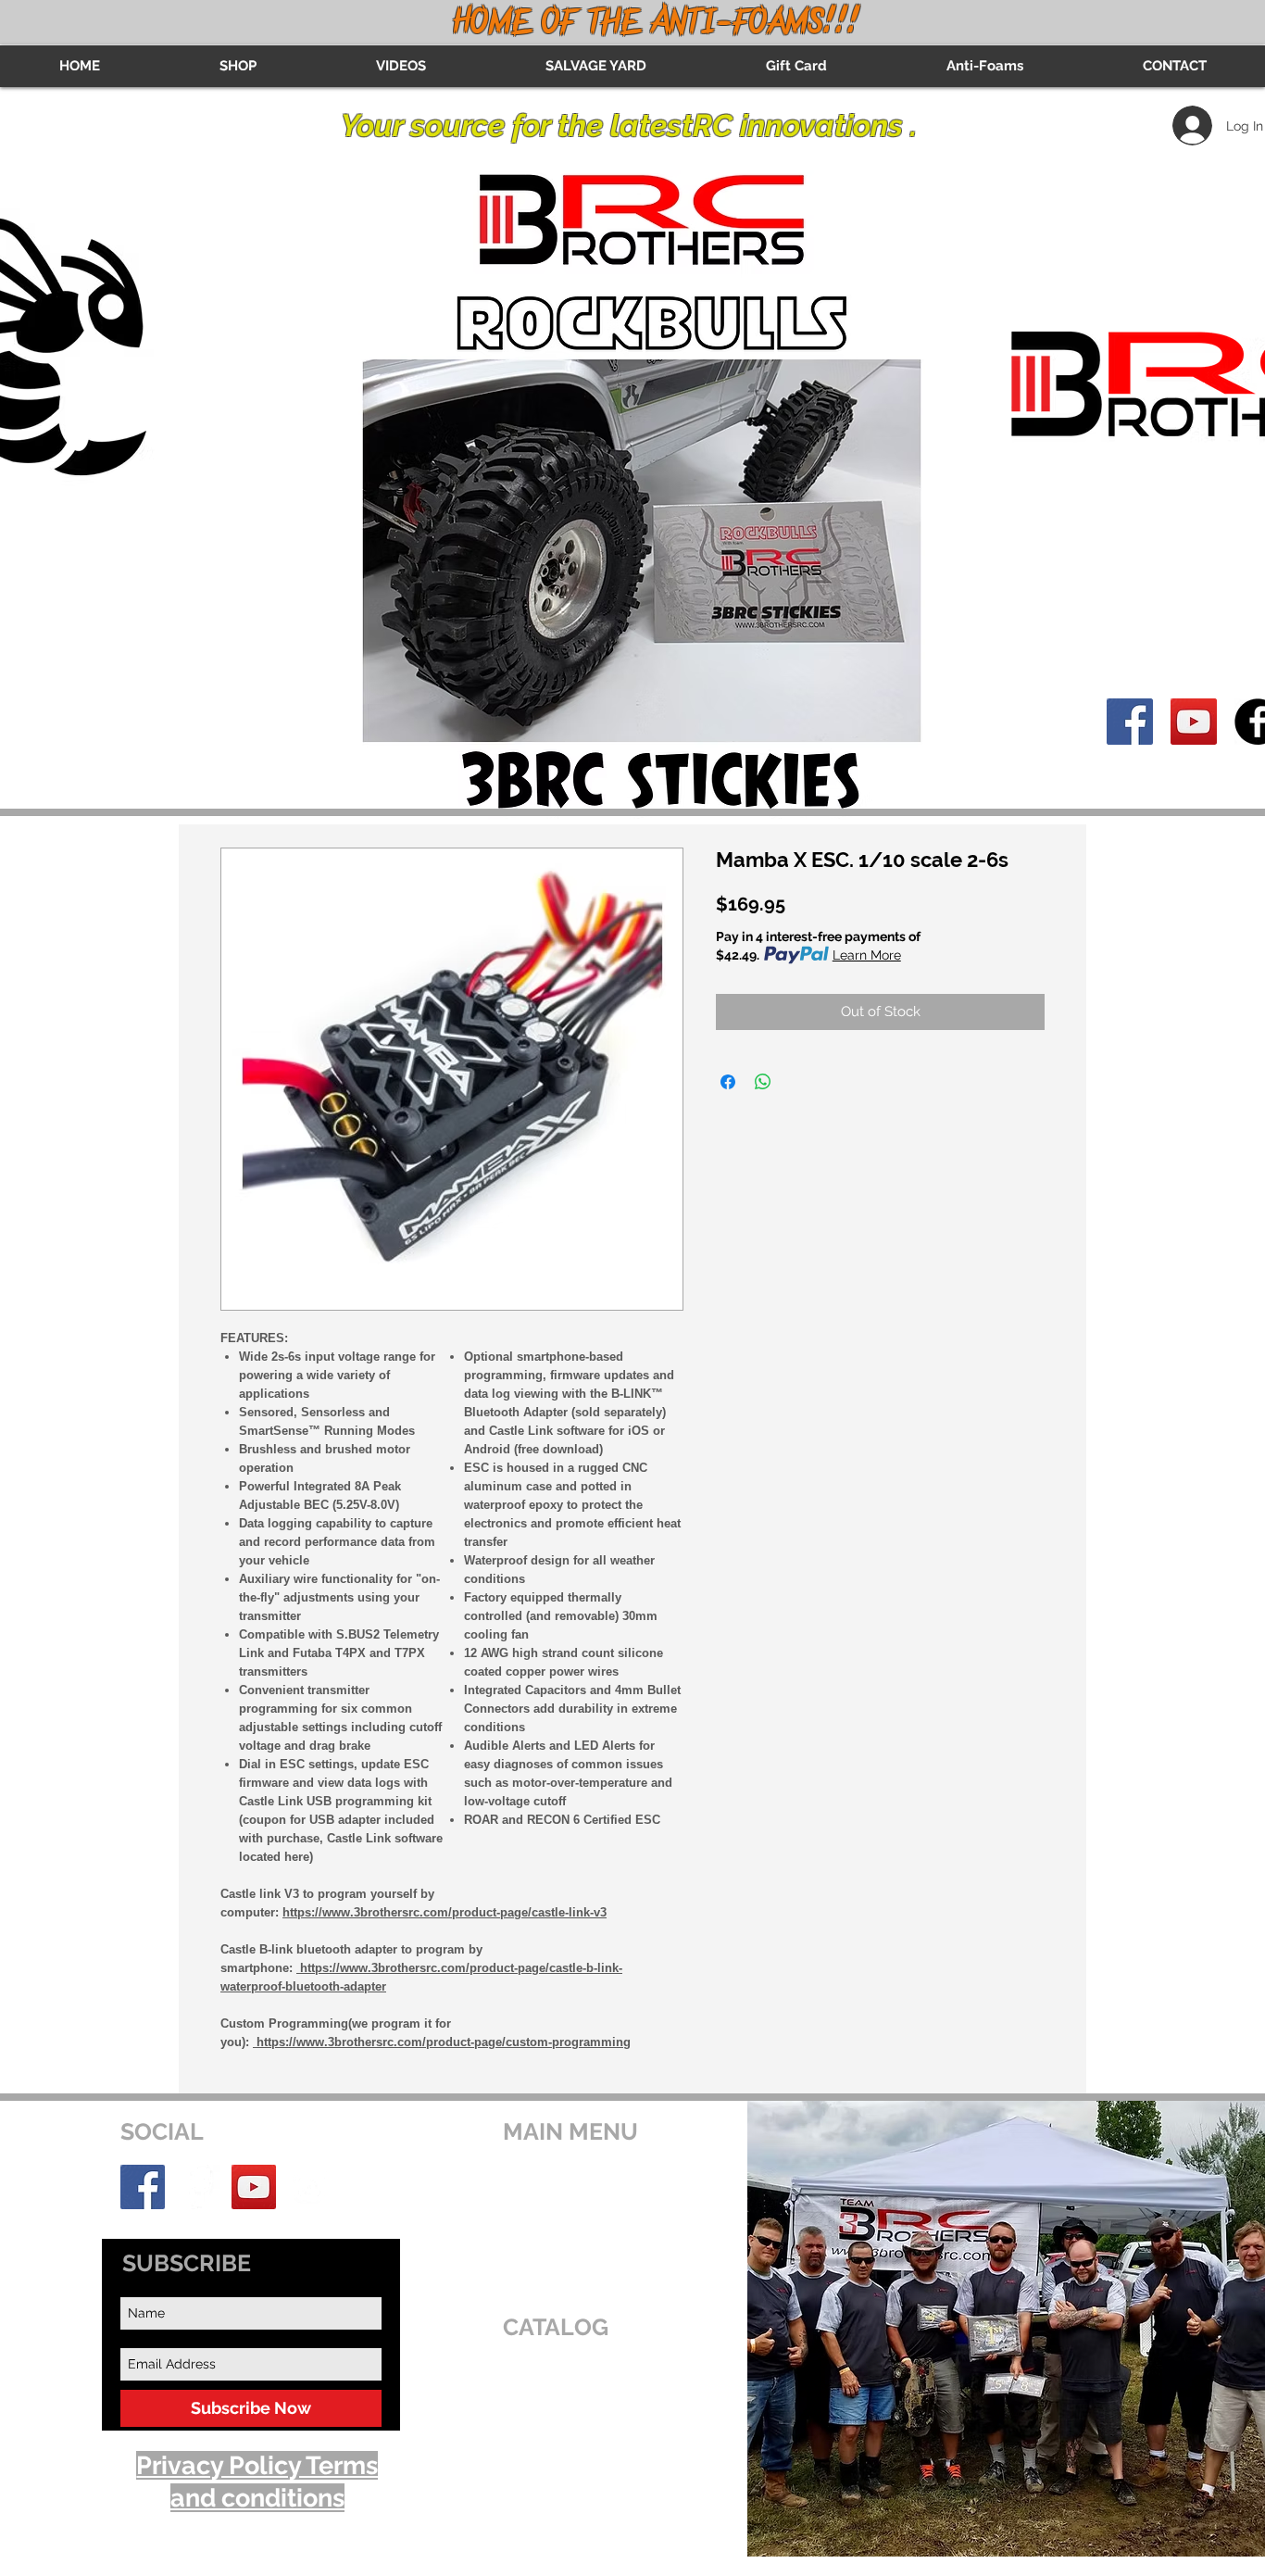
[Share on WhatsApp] (763, 1082)
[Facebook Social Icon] (1130, 722)
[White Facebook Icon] (198, 2187)
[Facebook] (143, 2187)
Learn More (867, 955)
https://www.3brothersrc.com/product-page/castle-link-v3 (445, 1912)
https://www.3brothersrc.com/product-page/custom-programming (442, 2042)
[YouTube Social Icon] (1194, 722)
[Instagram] (309, 2187)
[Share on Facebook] (728, 1082)
